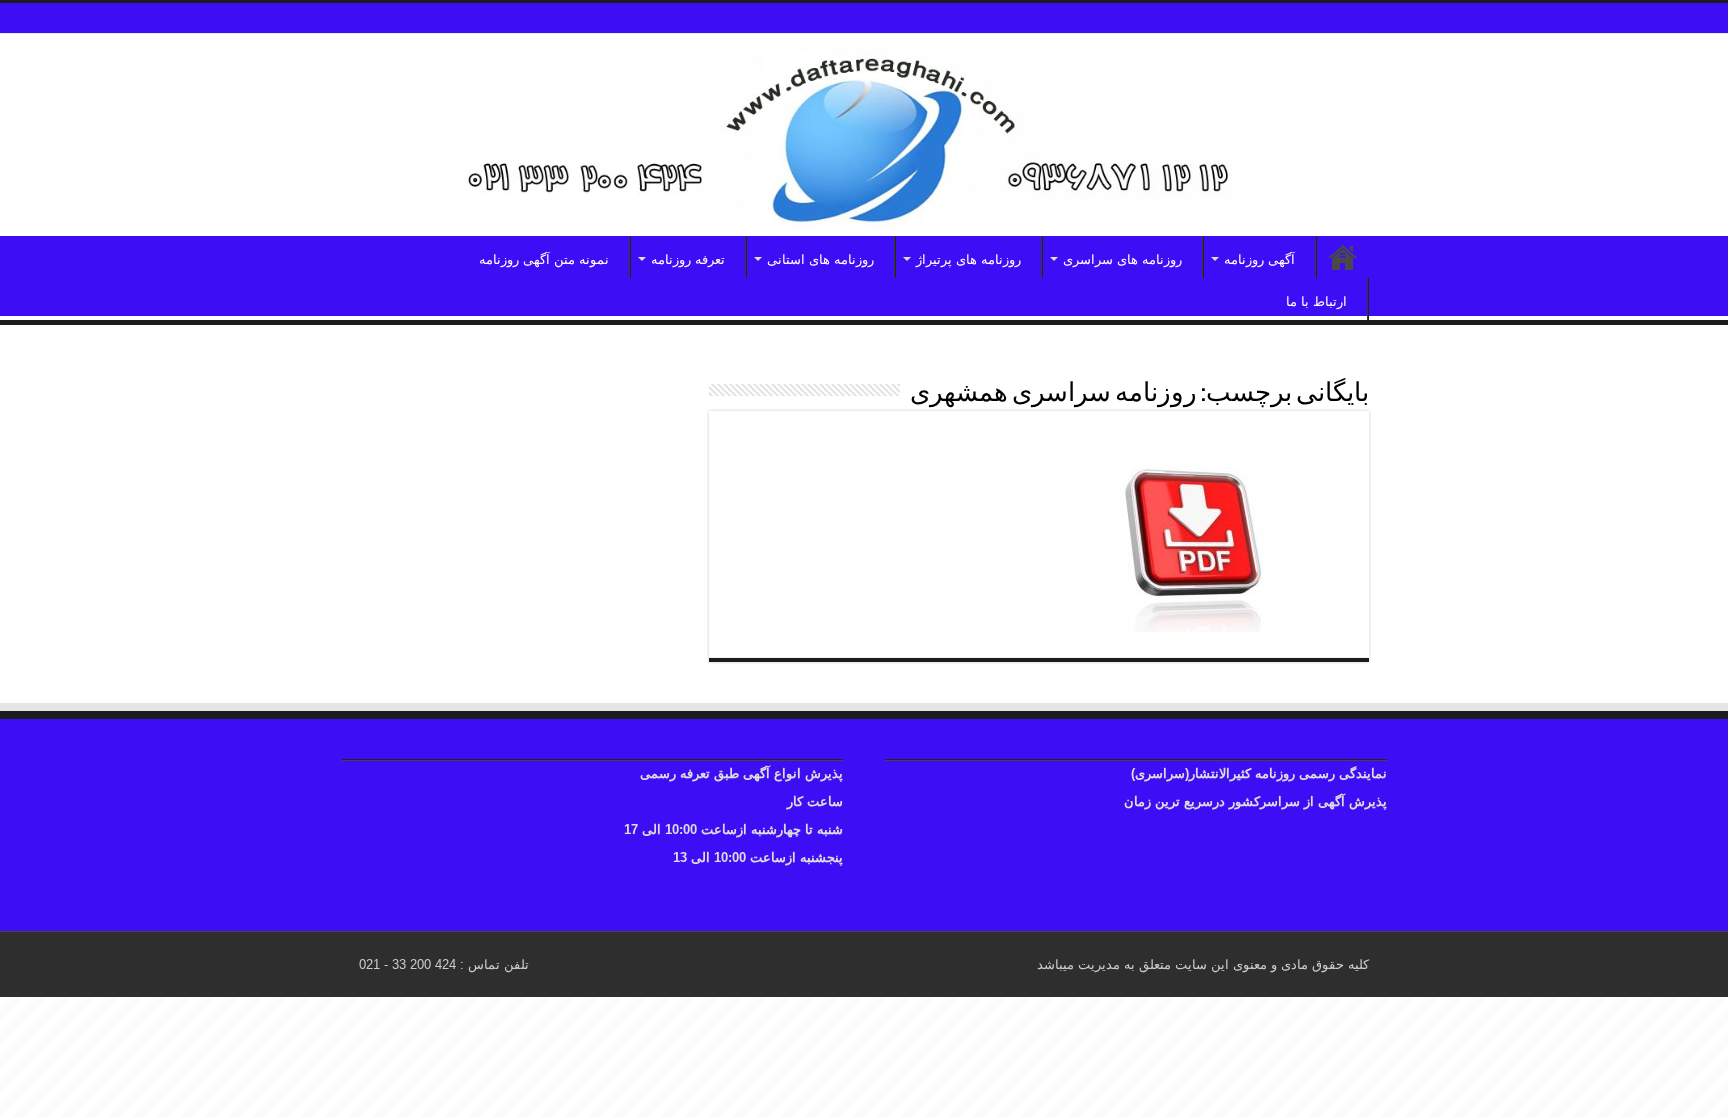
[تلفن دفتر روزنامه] (864, 135)
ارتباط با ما (1316, 301)
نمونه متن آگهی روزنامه (544, 259)
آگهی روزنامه (1259, 259)
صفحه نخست (1343, 257)
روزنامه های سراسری (1122, 259)
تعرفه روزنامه (688, 259)
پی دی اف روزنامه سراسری (1228, 444)
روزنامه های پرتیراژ (968, 259)
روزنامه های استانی (820, 259)
